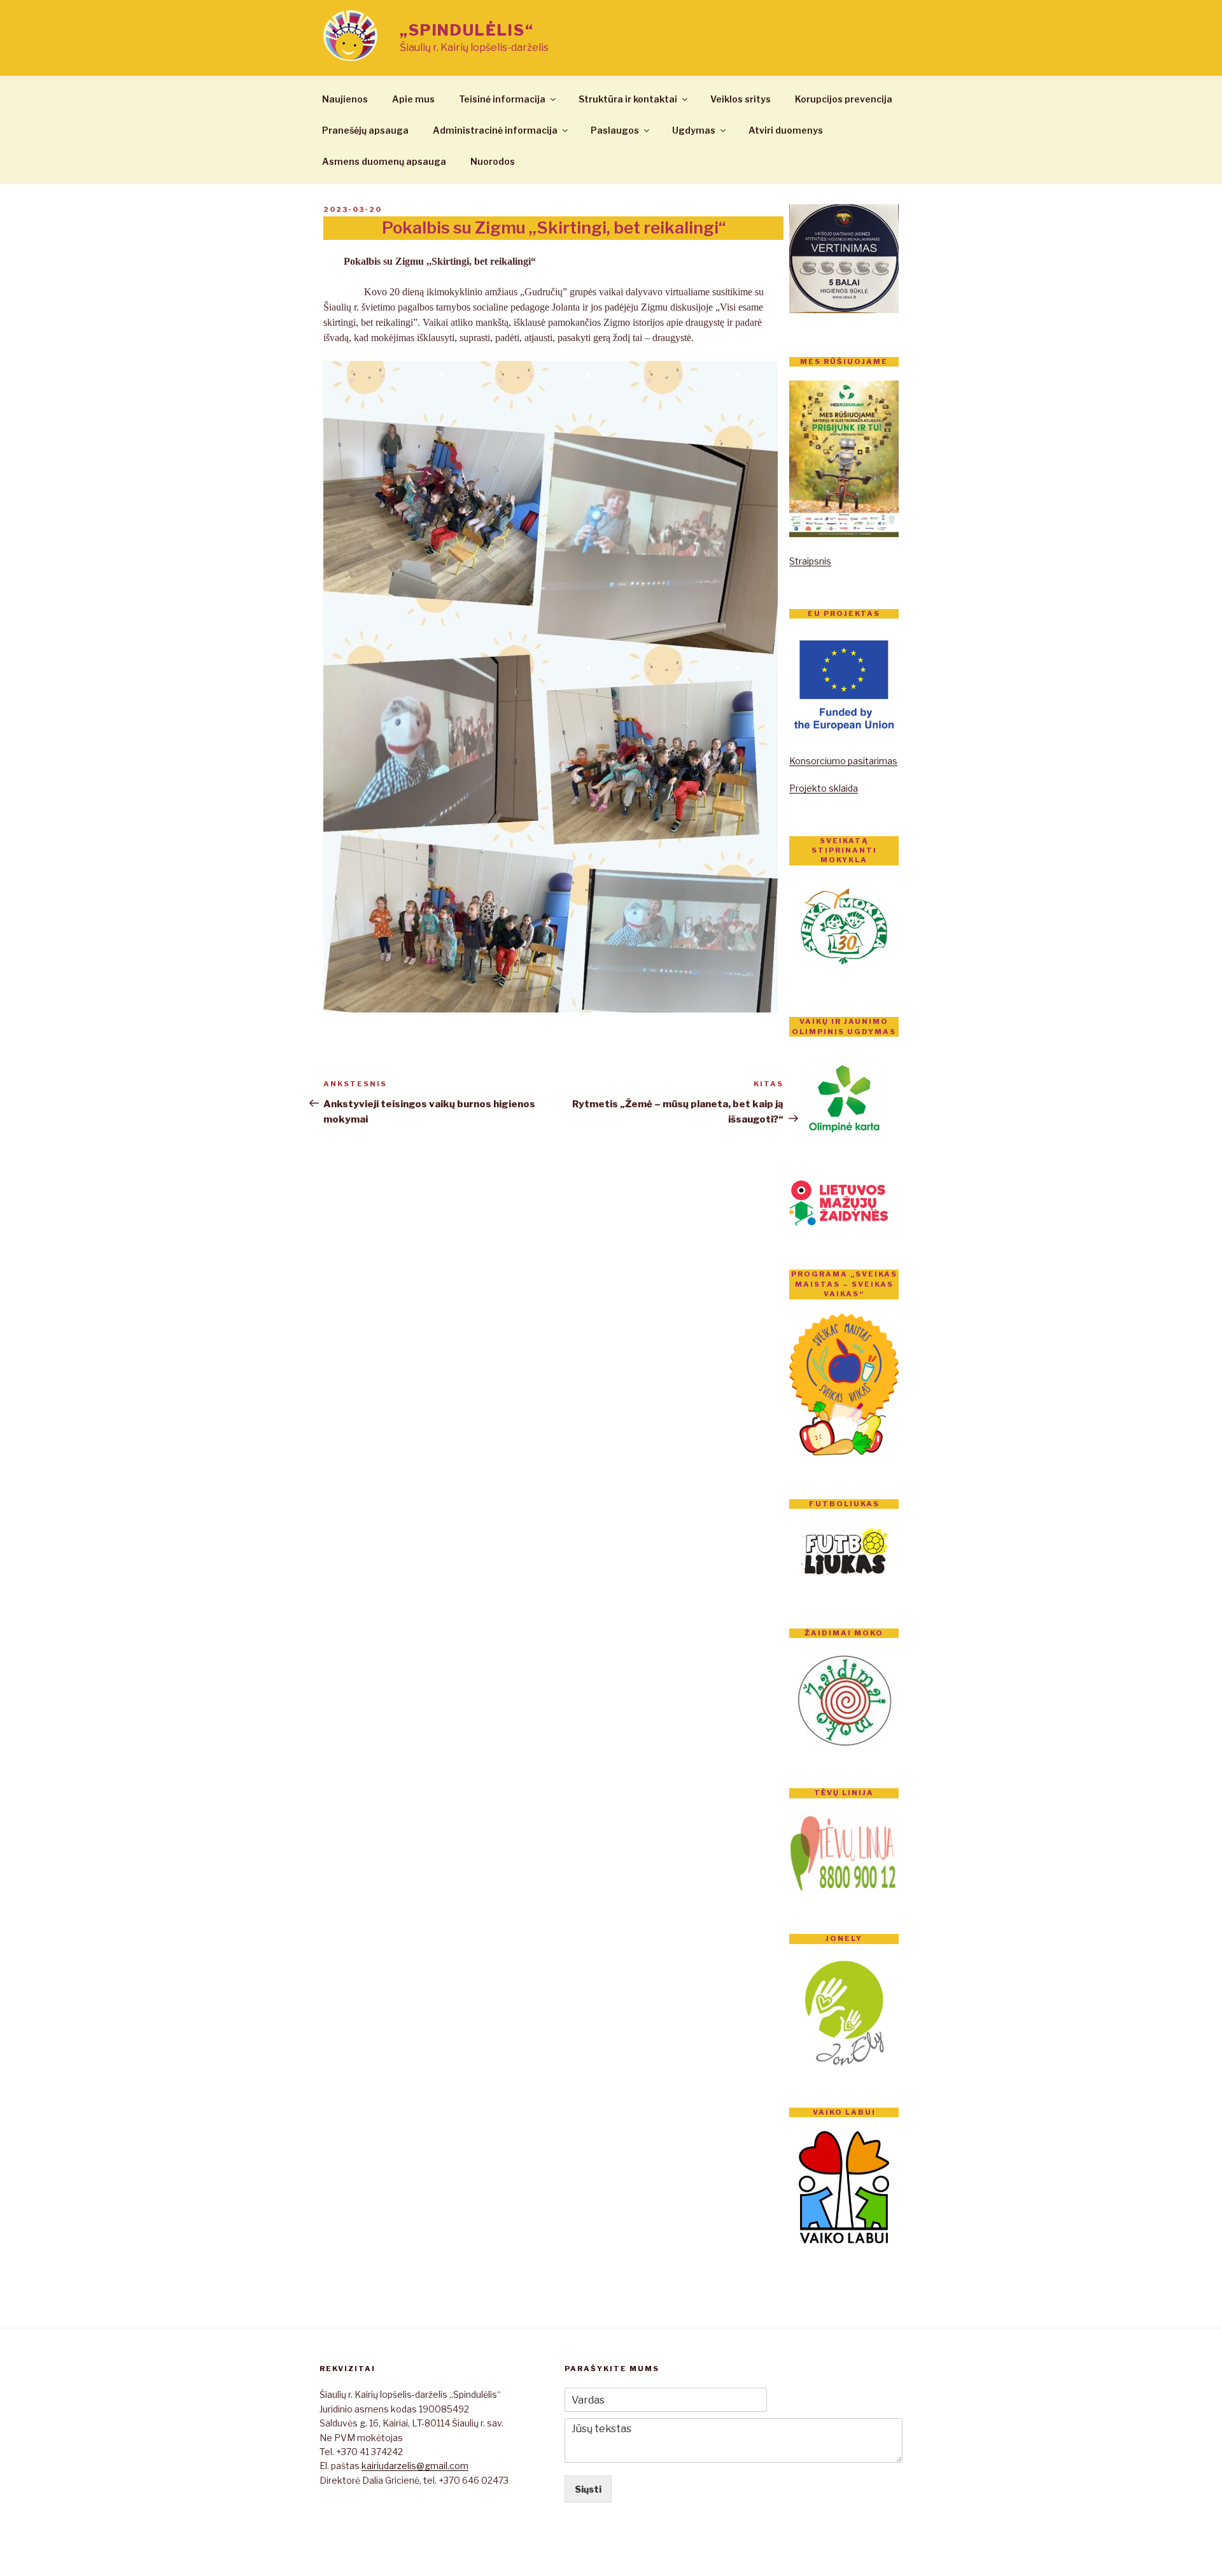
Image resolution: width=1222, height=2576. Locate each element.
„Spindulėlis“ (467, 30)
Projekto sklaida (824, 788)
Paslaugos (615, 130)
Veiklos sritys (741, 99)
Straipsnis (810, 561)
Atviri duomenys (786, 130)
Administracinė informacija (495, 130)
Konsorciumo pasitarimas (843, 761)
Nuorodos (493, 161)
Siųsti (588, 2489)
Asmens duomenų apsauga (384, 161)
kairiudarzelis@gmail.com (415, 2466)
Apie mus (413, 99)
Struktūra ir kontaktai (628, 99)
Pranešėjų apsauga (365, 130)
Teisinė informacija (502, 99)
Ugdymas (694, 130)
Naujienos (345, 99)
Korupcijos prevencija (844, 99)
